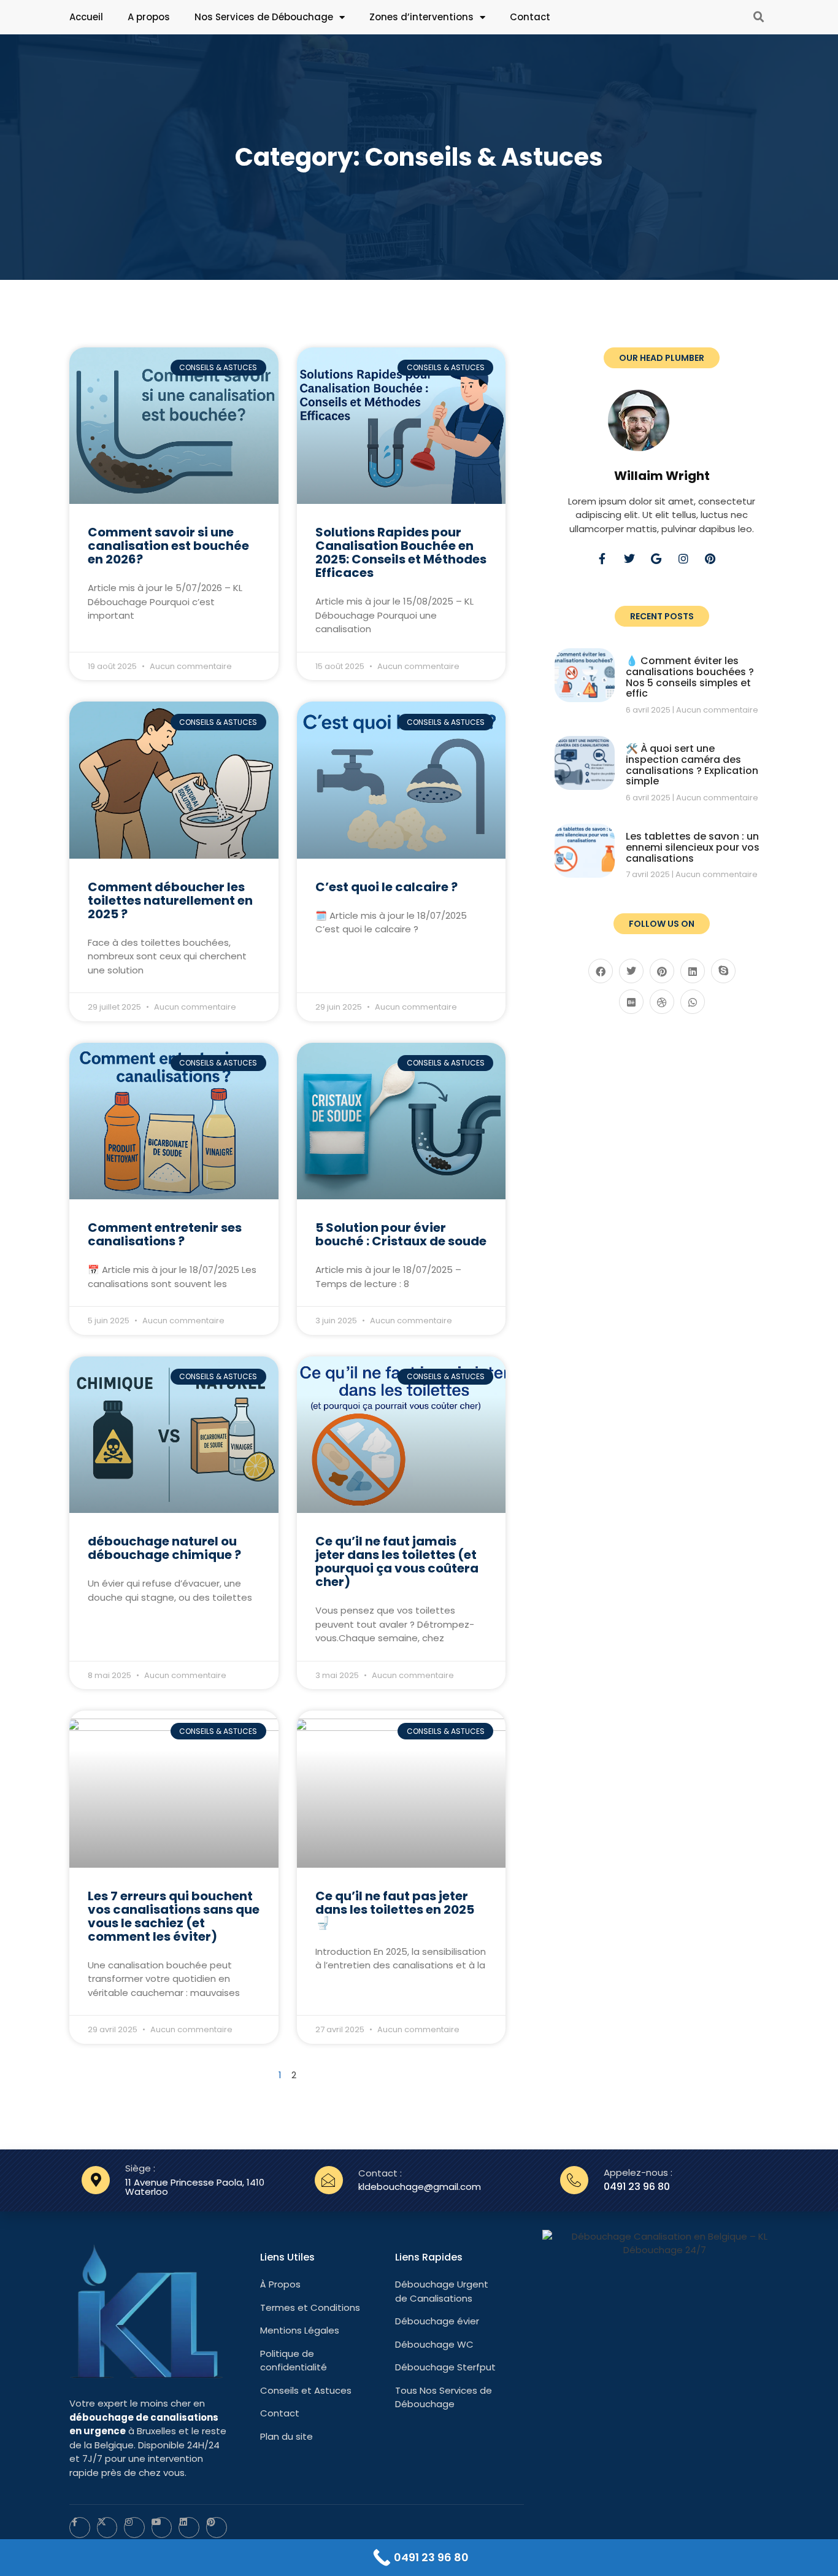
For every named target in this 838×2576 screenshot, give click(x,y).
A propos (149, 17)
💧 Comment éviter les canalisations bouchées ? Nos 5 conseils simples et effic (690, 677)
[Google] (662, 564)
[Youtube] (162, 2528)
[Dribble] (662, 1002)
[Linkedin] (189, 2528)
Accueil (86, 17)
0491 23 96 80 (637, 2187)
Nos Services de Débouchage (264, 17)
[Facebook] (601, 971)
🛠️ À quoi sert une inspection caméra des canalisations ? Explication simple (692, 765)
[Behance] (631, 1002)
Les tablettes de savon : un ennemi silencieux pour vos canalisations (693, 847)
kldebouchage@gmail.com (420, 2187)
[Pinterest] (716, 564)
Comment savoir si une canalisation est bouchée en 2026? (168, 546)
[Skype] (723, 971)
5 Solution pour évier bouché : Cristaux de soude (401, 1234)
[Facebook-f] (608, 564)
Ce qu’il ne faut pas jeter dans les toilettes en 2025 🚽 (395, 1909)
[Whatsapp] (693, 1002)
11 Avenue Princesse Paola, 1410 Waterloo (195, 2187)
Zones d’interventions (421, 17)
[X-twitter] (107, 2528)
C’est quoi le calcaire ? (386, 887)
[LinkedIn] (693, 971)
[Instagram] (689, 564)
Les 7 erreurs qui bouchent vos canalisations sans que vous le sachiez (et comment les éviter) (174, 1916)
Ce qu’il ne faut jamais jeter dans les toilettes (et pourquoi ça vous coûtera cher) (397, 1561)
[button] (759, 17)
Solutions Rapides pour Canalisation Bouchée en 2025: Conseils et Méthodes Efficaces (401, 552)
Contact (530, 17)
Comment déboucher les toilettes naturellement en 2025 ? (170, 900)
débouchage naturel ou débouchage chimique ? (164, 1548)
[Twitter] (635, 564)
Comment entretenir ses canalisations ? (165, 1234)
